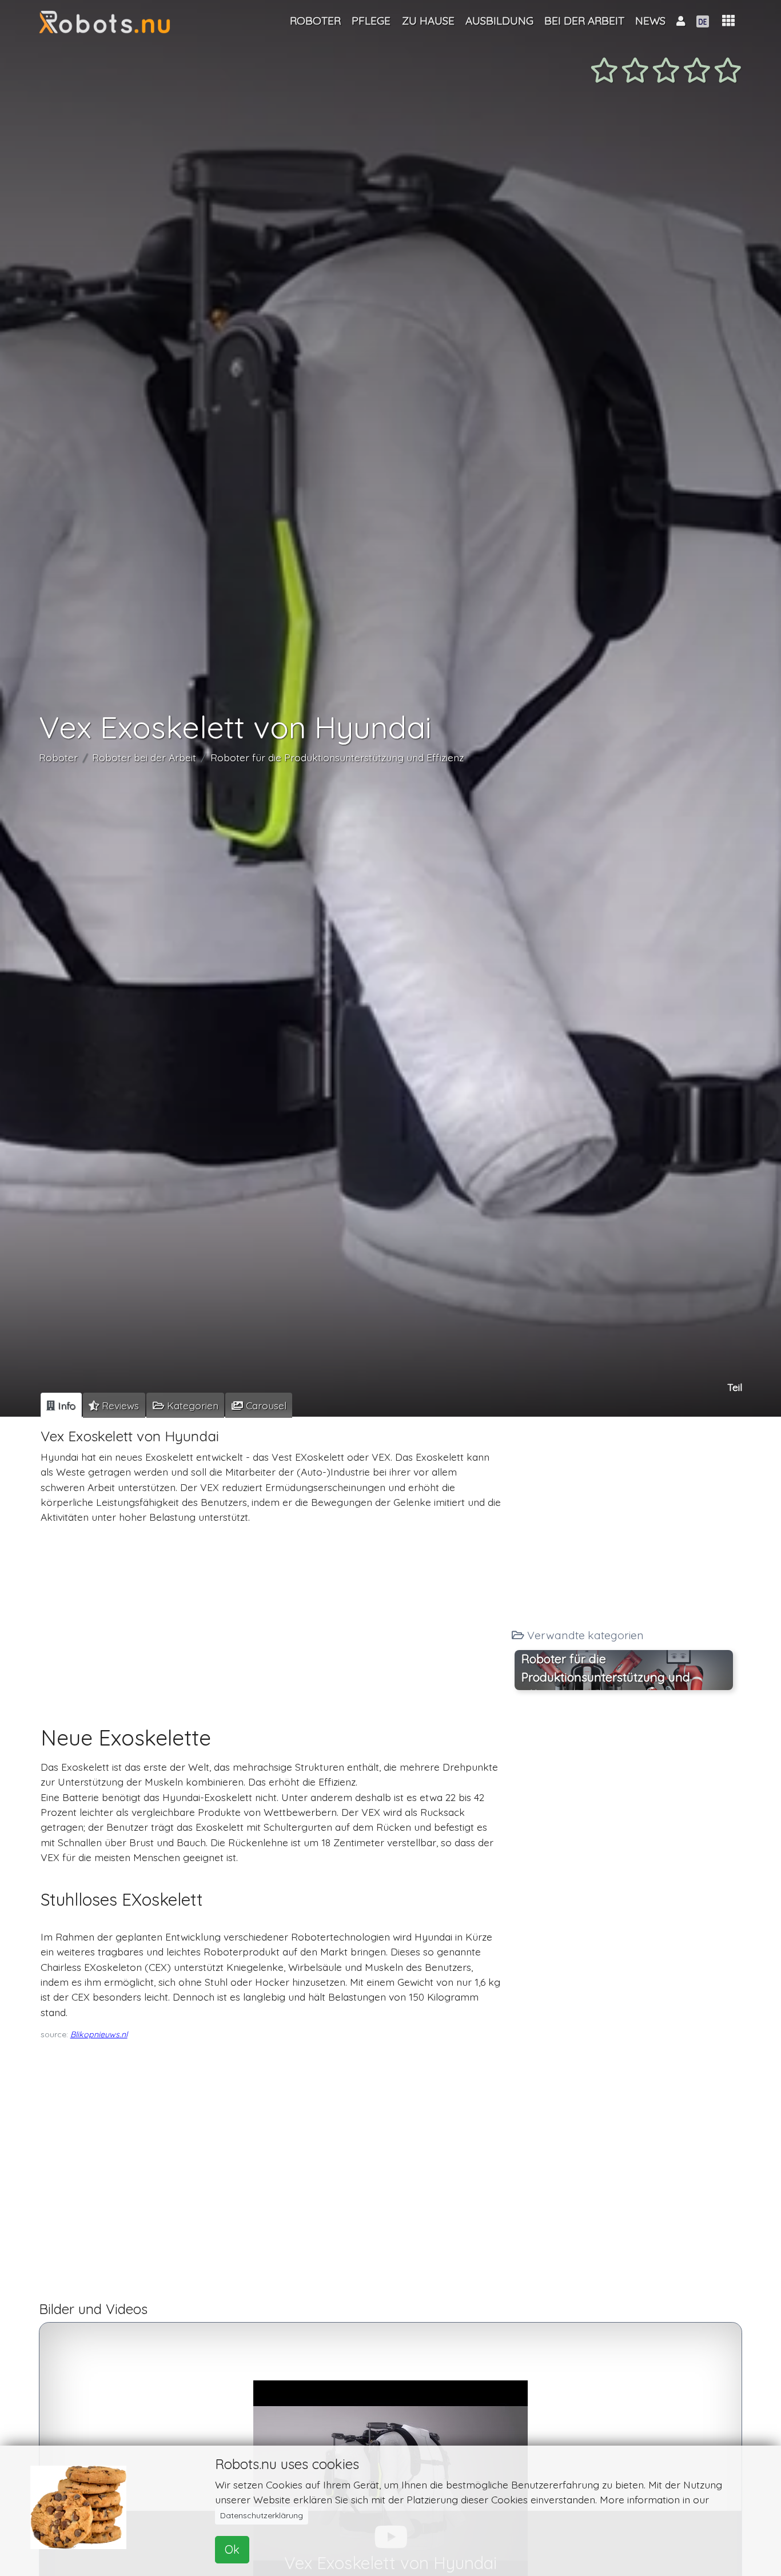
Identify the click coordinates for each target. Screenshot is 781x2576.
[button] (728, 21)
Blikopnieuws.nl (99, 2034)
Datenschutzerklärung (262, 2515)
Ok (232, 2549)
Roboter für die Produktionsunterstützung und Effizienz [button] (606, 1671)
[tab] (61, 1405)
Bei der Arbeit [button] (584, 21)
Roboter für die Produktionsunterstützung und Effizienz (337, 758)
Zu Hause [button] (428, 21)
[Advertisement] (272, 1614)
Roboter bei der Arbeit (144, 758)
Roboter (58, 758)
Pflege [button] (371, 21)
